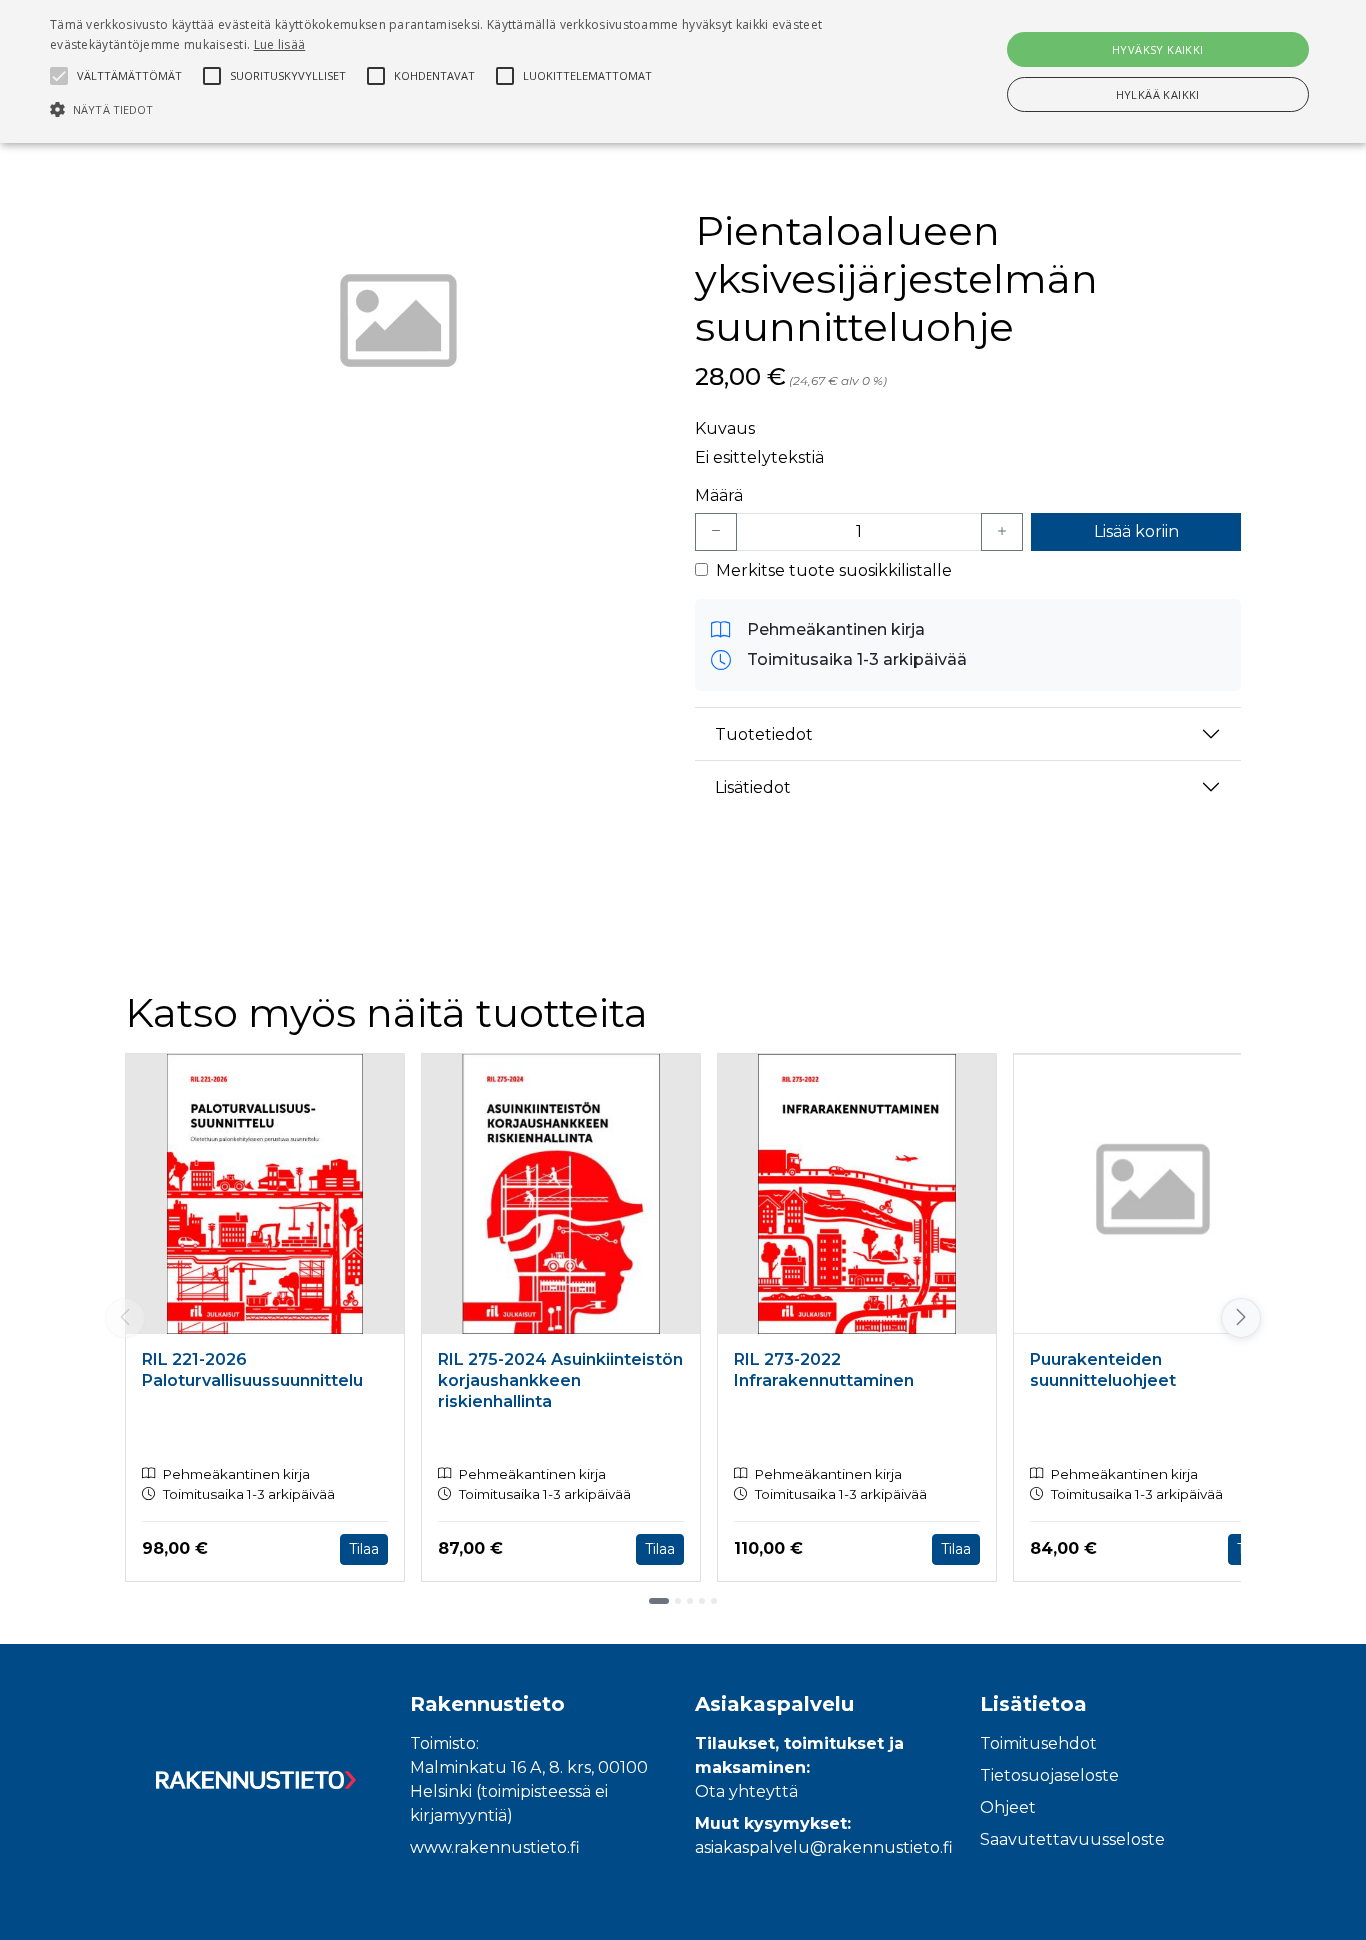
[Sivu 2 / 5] (678, 1601)
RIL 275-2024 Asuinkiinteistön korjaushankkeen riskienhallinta (560, 1380)
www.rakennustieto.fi (495, 1847)
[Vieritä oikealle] (1243, 1318)
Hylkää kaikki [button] (1158, 94)
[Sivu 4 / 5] (702, 1601)
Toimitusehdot (1038, 1743)
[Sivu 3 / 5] (690, 1601)
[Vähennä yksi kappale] (716, 532)
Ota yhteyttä (746, 1791)
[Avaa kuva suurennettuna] (398, 325)
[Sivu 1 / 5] (659, 1601)
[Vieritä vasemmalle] (125, 1318)
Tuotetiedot (764, 734)
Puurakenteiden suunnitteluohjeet (1103, 1370)
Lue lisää (280, 44)
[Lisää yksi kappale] (1002, 532)
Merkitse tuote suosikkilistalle (834, 570)
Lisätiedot (753, 787)
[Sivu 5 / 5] (714, 1601)
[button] (461, 109)
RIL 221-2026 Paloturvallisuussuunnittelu (252, 1370)
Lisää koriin (1136, 531)
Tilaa (364, 1549)
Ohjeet (1008, 1807)
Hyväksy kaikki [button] (1158, 49)
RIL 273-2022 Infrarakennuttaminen (824, 1370)
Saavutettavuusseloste (1072, 1839)
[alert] (683, 71)
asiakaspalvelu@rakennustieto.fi (824, 1847)
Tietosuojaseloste (1049, 1775)
